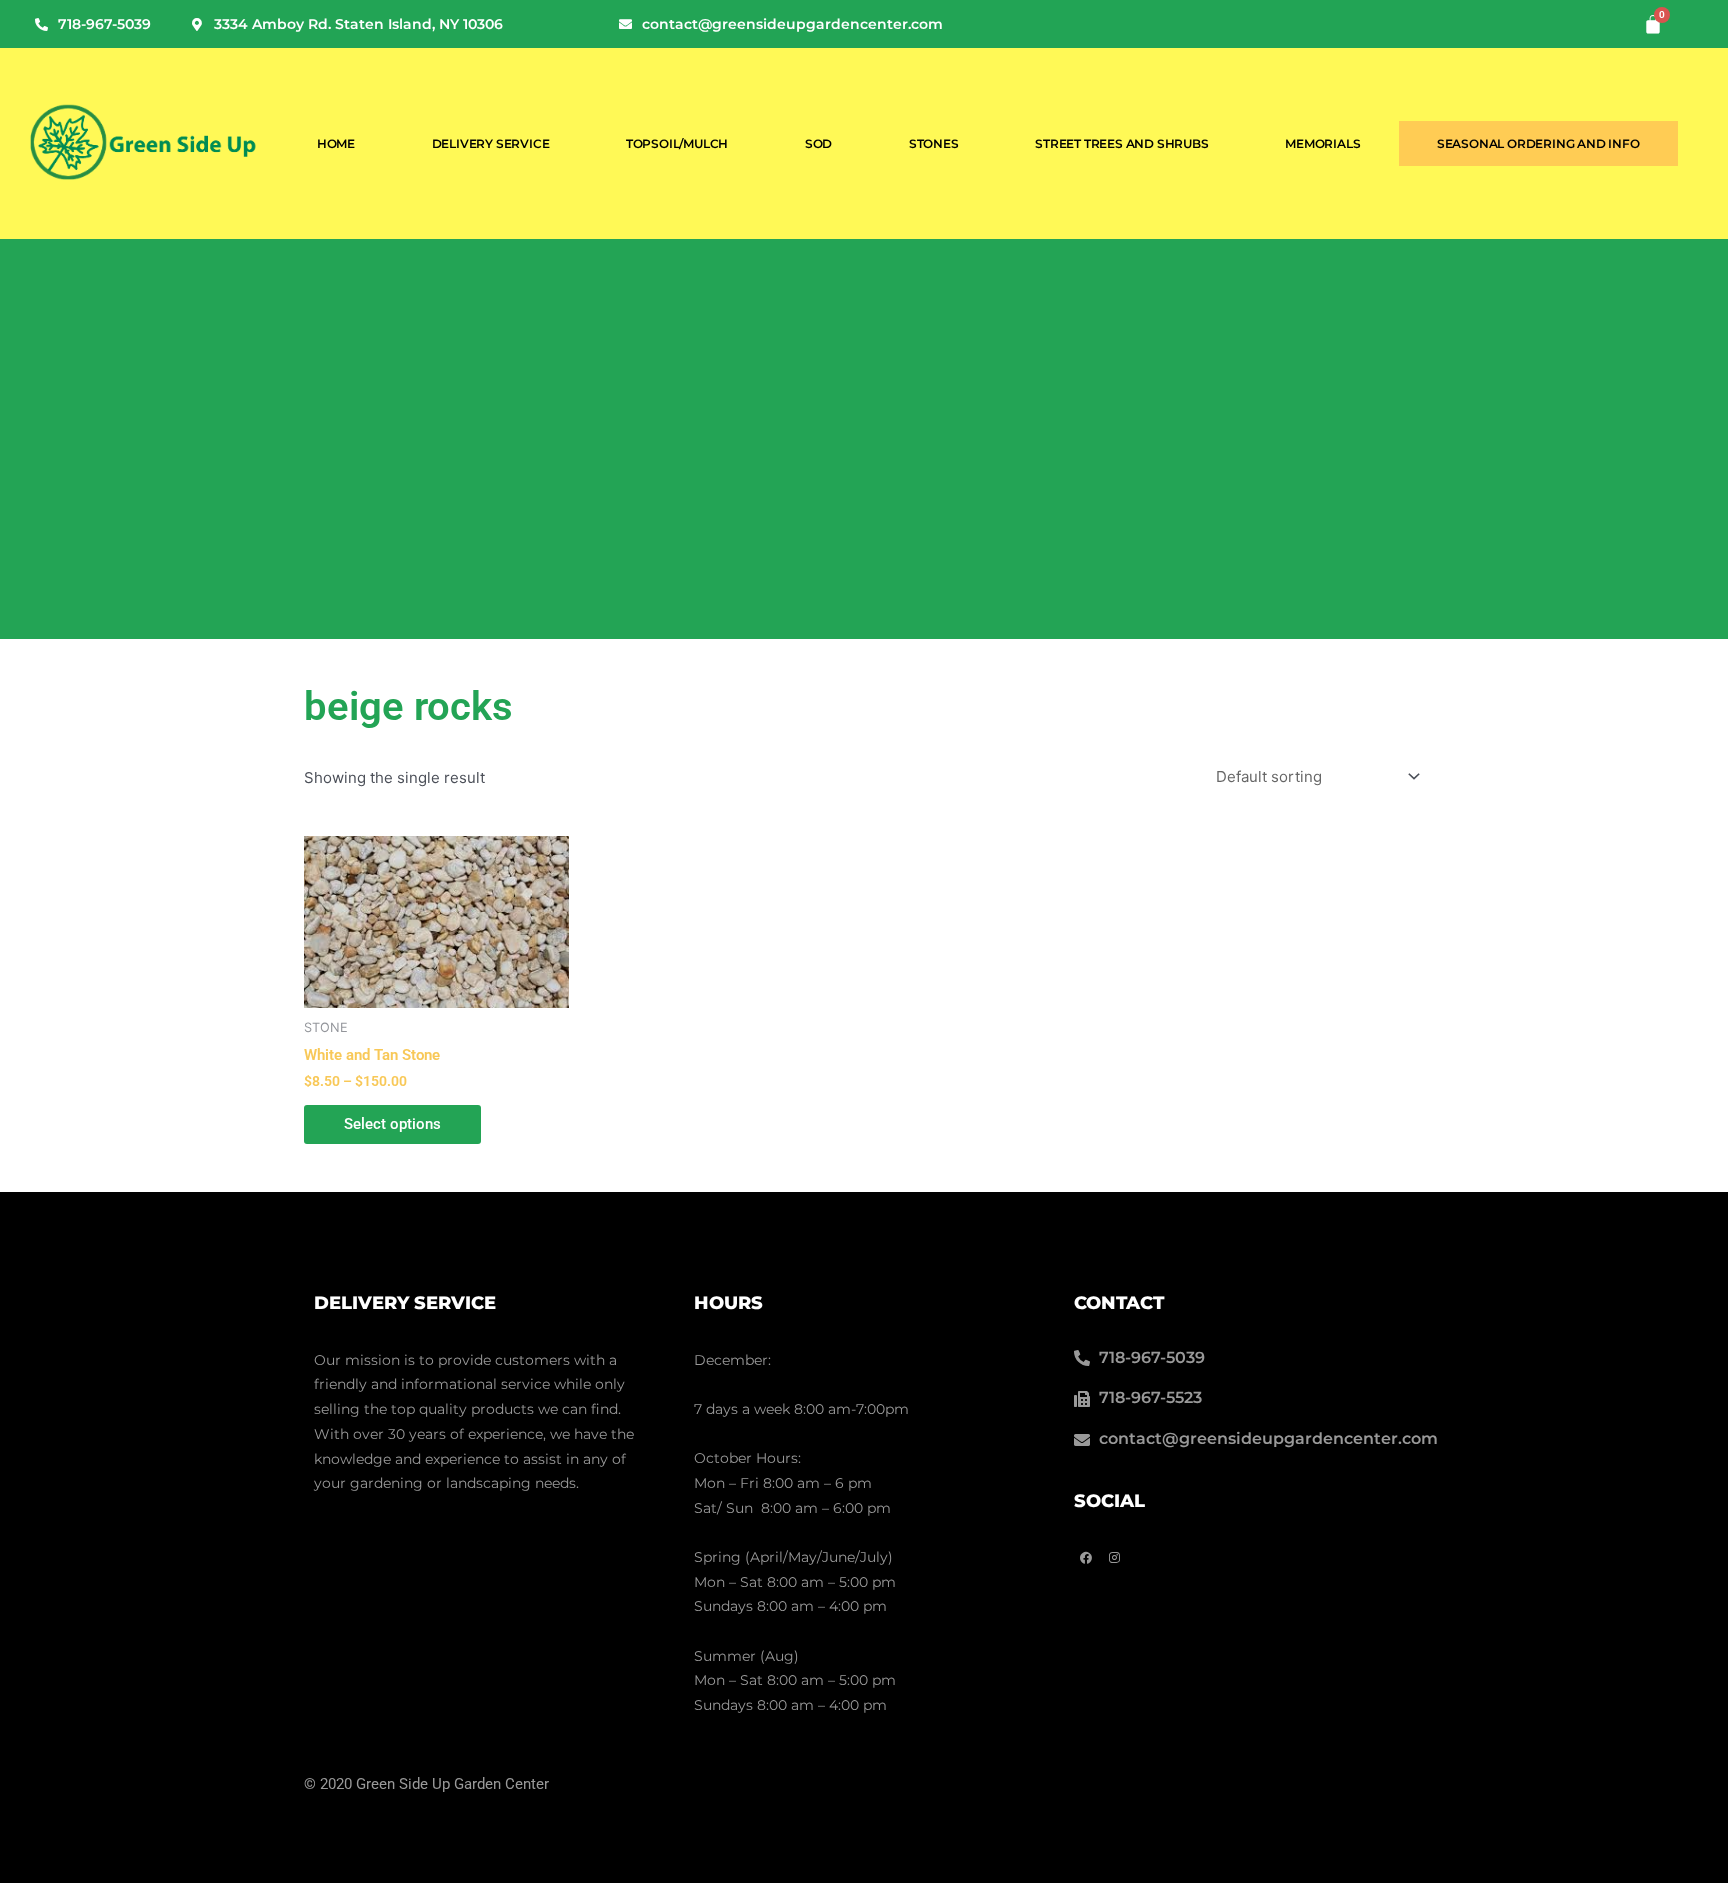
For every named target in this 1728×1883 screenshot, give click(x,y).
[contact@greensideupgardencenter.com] (625, 24)
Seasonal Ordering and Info (1538, 143)
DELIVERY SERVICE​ (491, 143)
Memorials (1322, 143)
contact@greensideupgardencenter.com (792, 24)
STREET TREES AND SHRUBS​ (1121, 143)
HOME (336, 143)
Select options (392, 1124)
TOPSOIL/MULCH (677, 143)
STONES (934, 143)
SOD (818, 143)
